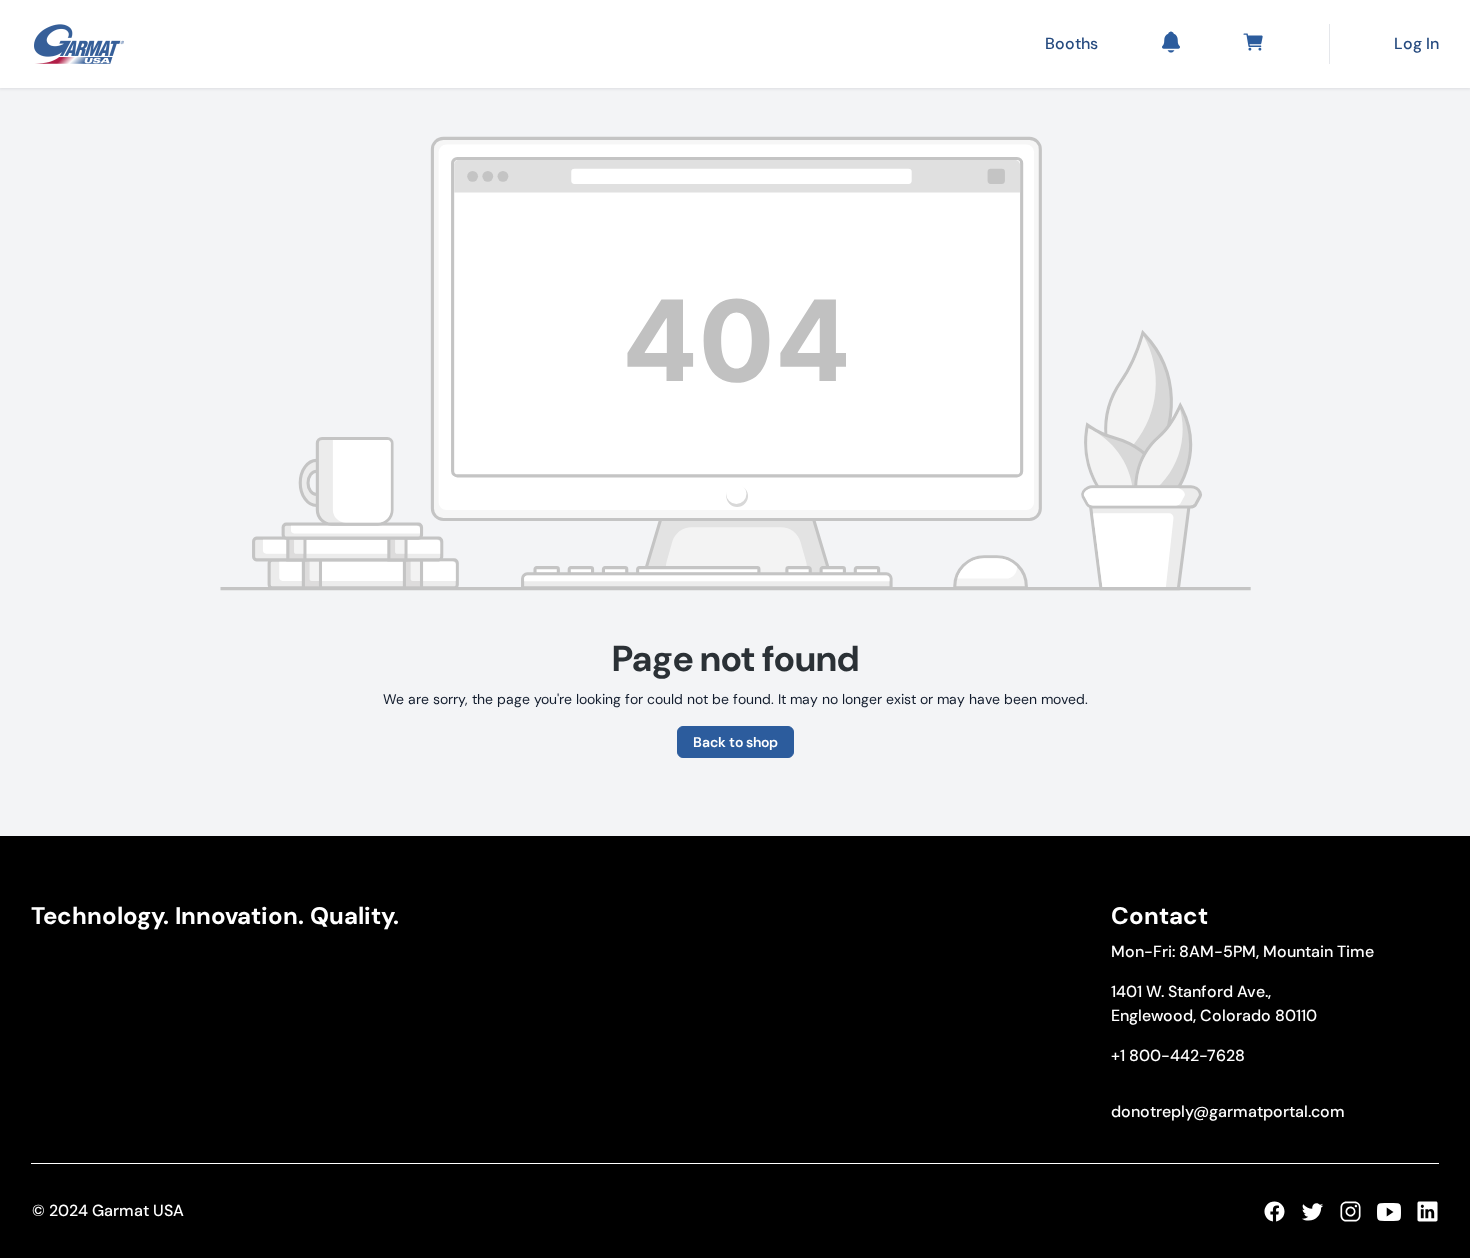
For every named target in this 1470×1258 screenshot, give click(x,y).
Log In (1416, 43)
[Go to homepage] (79, 44)
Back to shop (735, 742)
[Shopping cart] (1257, 44)
